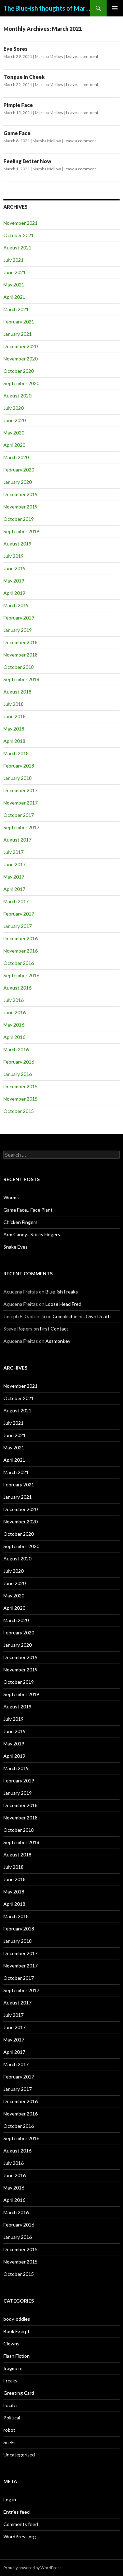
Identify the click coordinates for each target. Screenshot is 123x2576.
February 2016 (19, 1062)
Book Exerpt (17, 2331)
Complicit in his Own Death (82, 1316)
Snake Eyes (16, 1247)
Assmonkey (58, 1341)
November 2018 (20, 655)
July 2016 (13, 1000)
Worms (11, 1197)
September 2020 (21, 383)
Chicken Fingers (20, 1222)
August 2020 (17, 396)
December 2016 (20, 938)
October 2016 (19, 963)
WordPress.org (20, 2536)
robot (9, 2430)
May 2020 (14, 433)
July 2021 (13, 260)
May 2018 (14, 729)
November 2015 (20, 1099)
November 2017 (20, 803)
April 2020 (14, 445)
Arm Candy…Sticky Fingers (32, 1234)
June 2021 (15, 272)
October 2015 (19, 1111)
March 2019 (16, 605)
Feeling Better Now (27, 161)
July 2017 (13, 852)
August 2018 (17, 692)
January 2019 (18, 630)
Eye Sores (16, 49)
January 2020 (18, 482)
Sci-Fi (9, 2442)
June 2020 (15, 420)
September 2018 (21, 679)
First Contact (54, 1329)
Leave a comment (82, 56)
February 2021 (19, 322)
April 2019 (14, 593)
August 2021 (17, 248)
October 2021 (19, 235)
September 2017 (21, 827)
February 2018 (19, 766)
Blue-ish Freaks (62, 1292)
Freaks (10, 2381)
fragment (13, 2368)
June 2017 (15, 864)
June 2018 (15, 716)
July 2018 (13, 704)
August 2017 (17, 840)
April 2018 (14, 741)
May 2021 (14, 285)
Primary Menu (115, 8)
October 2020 (19, 371)
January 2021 (18, 334)
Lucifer (11, 2405)
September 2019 (21, 531)
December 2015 (20, 1086)
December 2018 (20, 642)
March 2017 (16, 901)
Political (12, 2418)
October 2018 (19, 667)
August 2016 (17, 988)
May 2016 (14, 1025)
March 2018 (16, 753)
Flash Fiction (17, 2356)
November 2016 (20, 951)
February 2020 (19, 470)
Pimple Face (18, 105)
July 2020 (13, 408)
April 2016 (14, 1037)
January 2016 (18, 1074)
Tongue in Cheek (24, 77)
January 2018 (18, 778)
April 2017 (14, 889)
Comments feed (21, 2524)
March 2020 (16, 457)
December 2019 (20, 494)
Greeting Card (19, 2393)
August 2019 (17, 544)
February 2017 (19, 914)
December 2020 (20, 346)
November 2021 (20, 223)
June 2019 (15, 568)
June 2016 (15, 1012)
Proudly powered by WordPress (32, 2568)
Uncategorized (19, 2455)
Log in (10, 2499)
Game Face (17, 133)
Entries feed (17, 2512)
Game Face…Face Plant (28, 1210)
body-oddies (17, 2319)
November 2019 (20, 507)
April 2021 (14, 297)
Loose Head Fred (63, 1304)
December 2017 (20, 790)
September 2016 (21, 975)
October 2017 (19, 815)
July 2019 (13, 556)
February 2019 (19, 618)
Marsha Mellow (49, 56)
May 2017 (14, 877)
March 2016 (16, 1049)
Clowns (11, 2344)
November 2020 (20, 359)
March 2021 (16, 309)
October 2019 (19, 519)
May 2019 (14, 581)
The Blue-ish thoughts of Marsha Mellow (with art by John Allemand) (47, 8)
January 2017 (18, 926)
